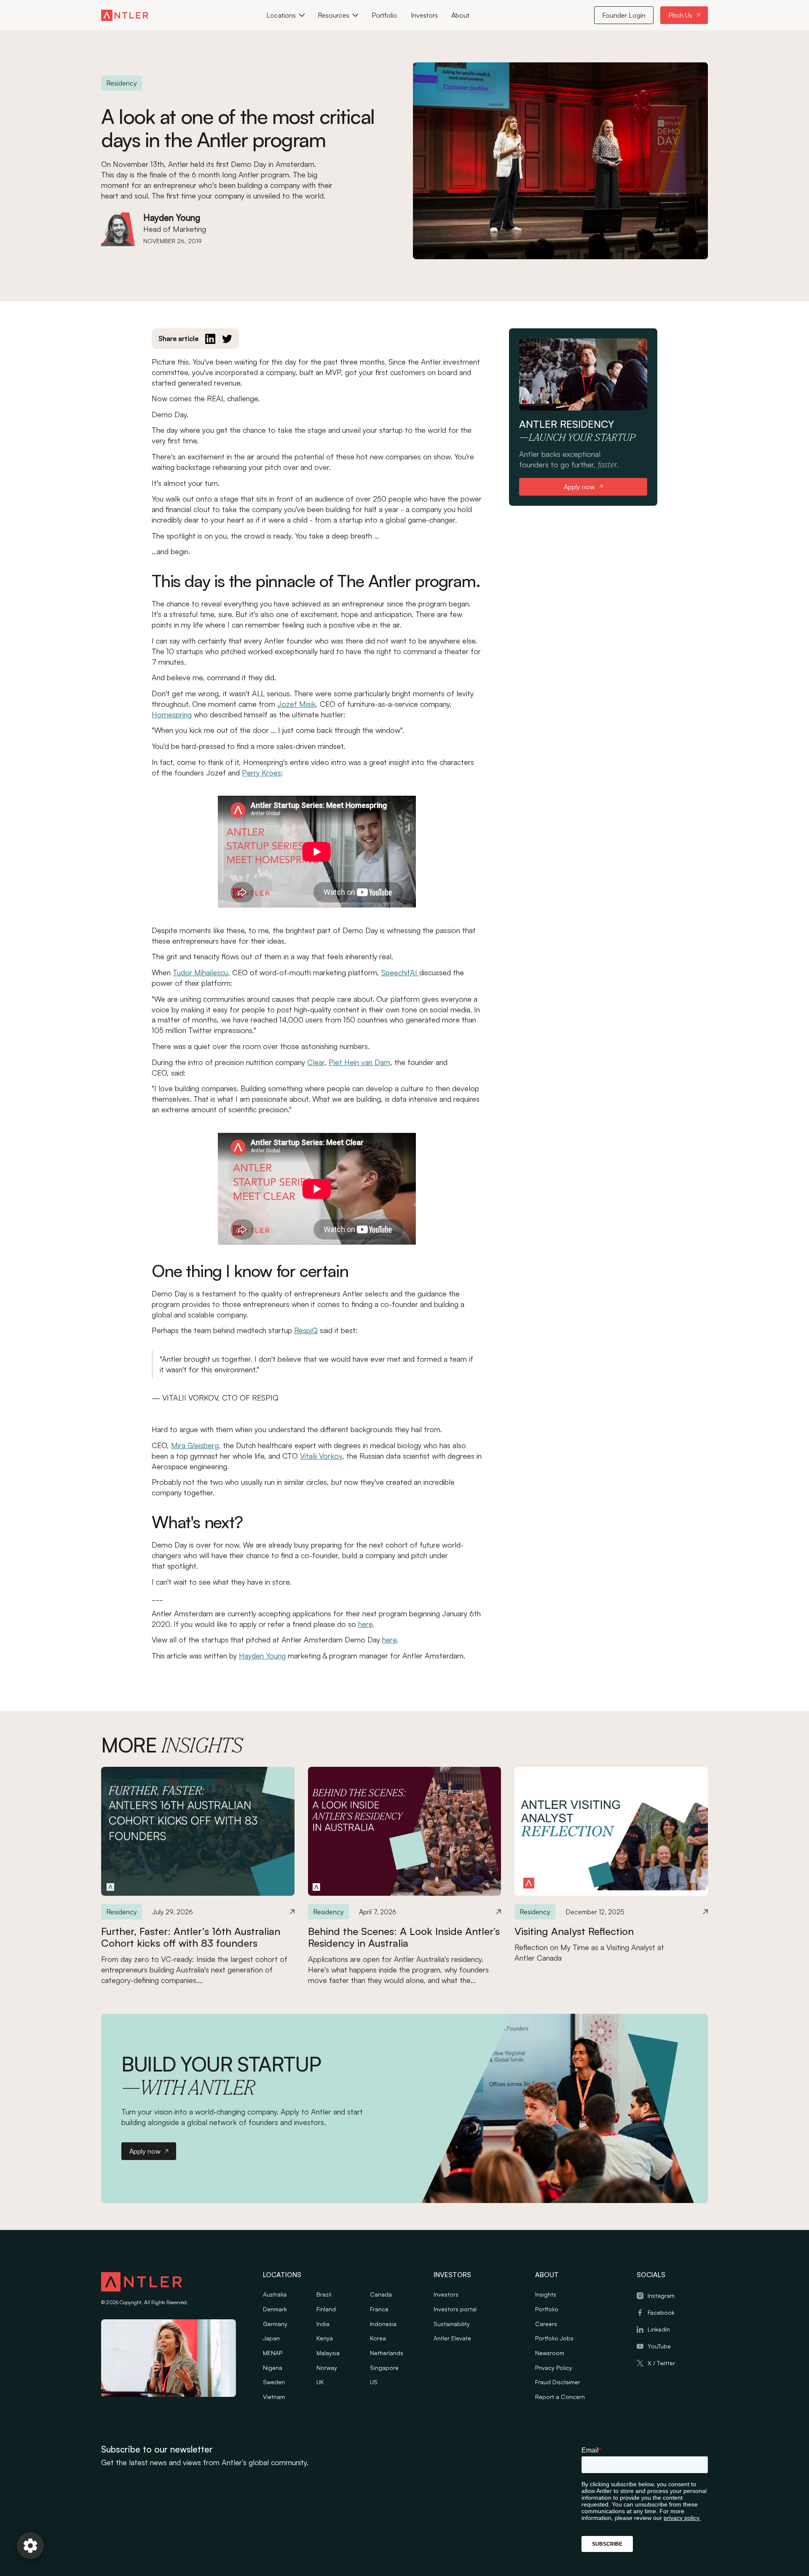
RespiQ (306, 1330)
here (365, 1624)
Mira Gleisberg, (196, 1445)
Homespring (172, 714)
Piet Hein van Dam (359, 1062)
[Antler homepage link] (125, 15)
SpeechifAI (400, 972)
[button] (285, 15)
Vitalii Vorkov (321, 1456)
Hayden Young (262, 1656)
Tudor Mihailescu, (201, 972)
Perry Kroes (261, 773)
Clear (316, 1062)
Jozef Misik (296, 704)
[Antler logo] (142, 2283)
